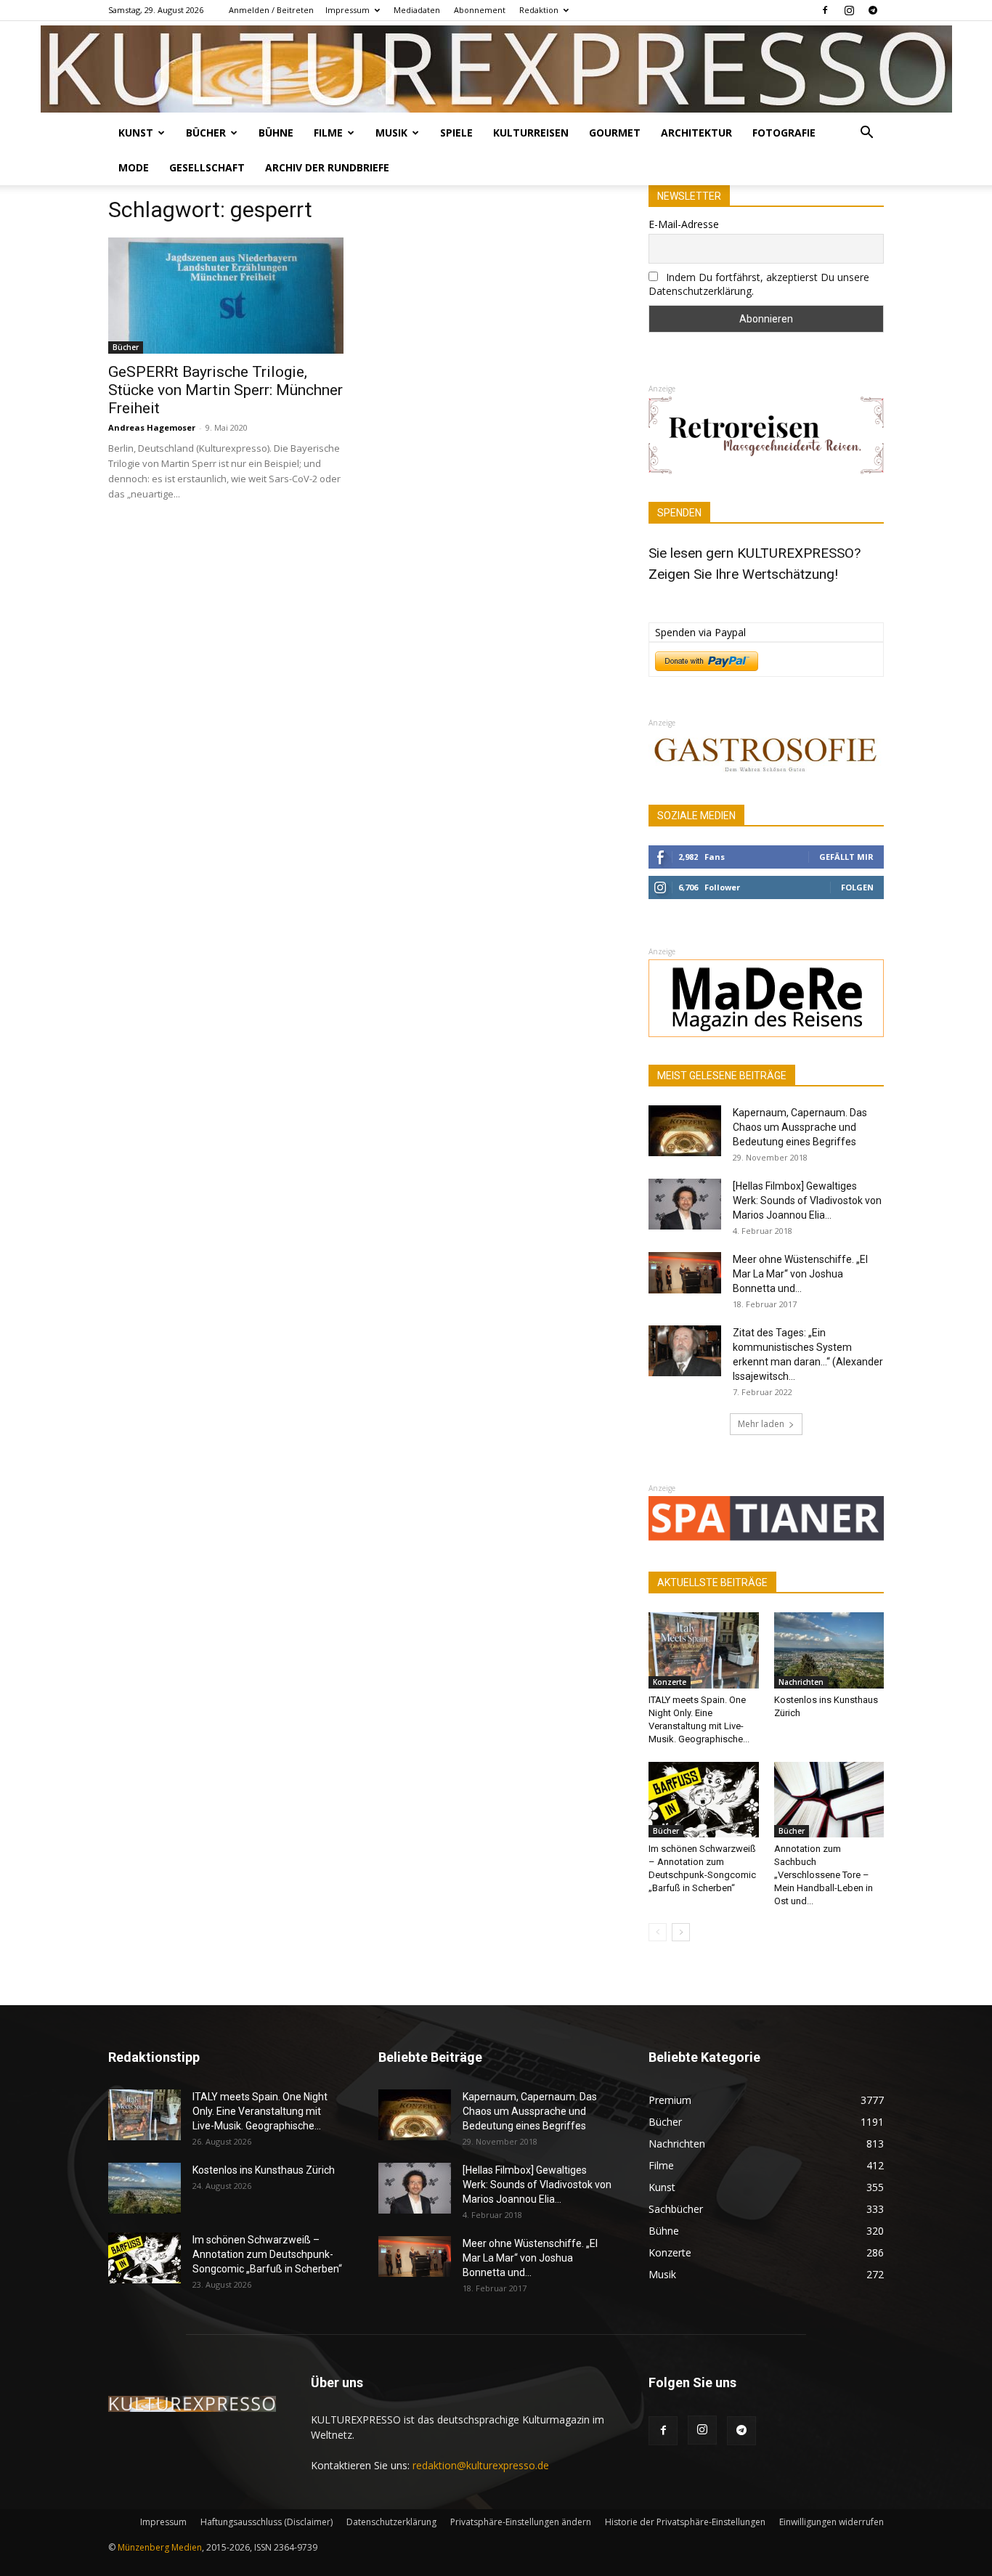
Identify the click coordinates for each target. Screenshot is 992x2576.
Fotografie (784, 133)
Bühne (276, 133)
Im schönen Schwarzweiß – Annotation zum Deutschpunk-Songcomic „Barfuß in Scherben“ (267, 2254)
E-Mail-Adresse (684, 224)
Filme (328, 133)
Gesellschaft (207, 167)
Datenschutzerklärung (391, 2522)
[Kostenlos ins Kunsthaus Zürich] (829, 1650)
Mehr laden (761, 1424)
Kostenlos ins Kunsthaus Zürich (264, 2170)
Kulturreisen (531, 133)
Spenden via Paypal (700, 632)
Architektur (696, 133)
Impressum (347, 10)
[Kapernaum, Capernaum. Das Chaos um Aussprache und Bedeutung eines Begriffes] (685, 1131)
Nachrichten (801, 1682)
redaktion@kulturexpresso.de (481, 2465)
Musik (391, 133)
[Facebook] (825, 10)
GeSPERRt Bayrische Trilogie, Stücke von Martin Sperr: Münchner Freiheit (225, 390)
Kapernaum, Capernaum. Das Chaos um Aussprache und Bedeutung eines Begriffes (800, 1127)
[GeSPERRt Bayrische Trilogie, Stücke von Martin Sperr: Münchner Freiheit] (226, 296)
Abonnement (480, 10)
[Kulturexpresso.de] (496, 69)
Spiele (456, 133)
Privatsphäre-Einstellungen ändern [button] (521, 2522)
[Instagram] (849, 10)
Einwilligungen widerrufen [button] (832, 2522)
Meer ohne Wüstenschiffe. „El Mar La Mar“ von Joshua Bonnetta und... (800, 1274)
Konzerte (670, 1682)
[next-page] (681, 1932)
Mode (134, 167)
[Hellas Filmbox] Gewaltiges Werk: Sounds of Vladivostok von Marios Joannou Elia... (807, 1200)
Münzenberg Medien (160, 2547)
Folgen (857, 887)
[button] (866, 134)
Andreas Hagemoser (152, 427)
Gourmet (615, 133)
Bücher (206, 133)
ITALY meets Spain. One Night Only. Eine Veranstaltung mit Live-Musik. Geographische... (260, 2111)
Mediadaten (417, 10)
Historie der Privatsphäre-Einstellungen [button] (685, 2522)
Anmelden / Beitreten (271, 10)
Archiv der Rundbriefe (327, 167)
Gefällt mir (846, 857)
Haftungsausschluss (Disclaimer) (267, 2522)
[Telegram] (873, 10)
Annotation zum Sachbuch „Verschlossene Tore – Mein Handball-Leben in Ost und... (824, 1875)
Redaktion (539, 10)
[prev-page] (658, 1932)
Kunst (136, 133)
